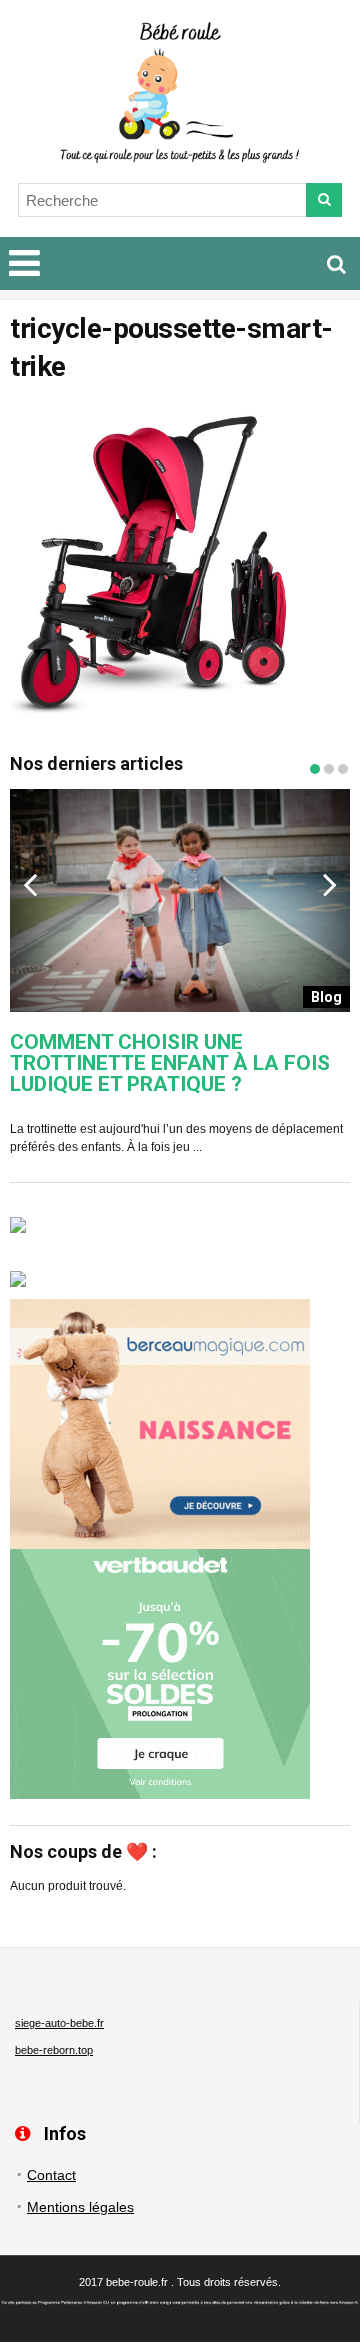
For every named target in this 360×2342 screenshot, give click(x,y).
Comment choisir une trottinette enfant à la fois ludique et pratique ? (170, 1063)
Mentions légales (80, 2207)
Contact (51, 2175)
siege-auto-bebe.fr (59, 2023)
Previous (30, 884)
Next (330, 884)
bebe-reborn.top (54, 2050)
